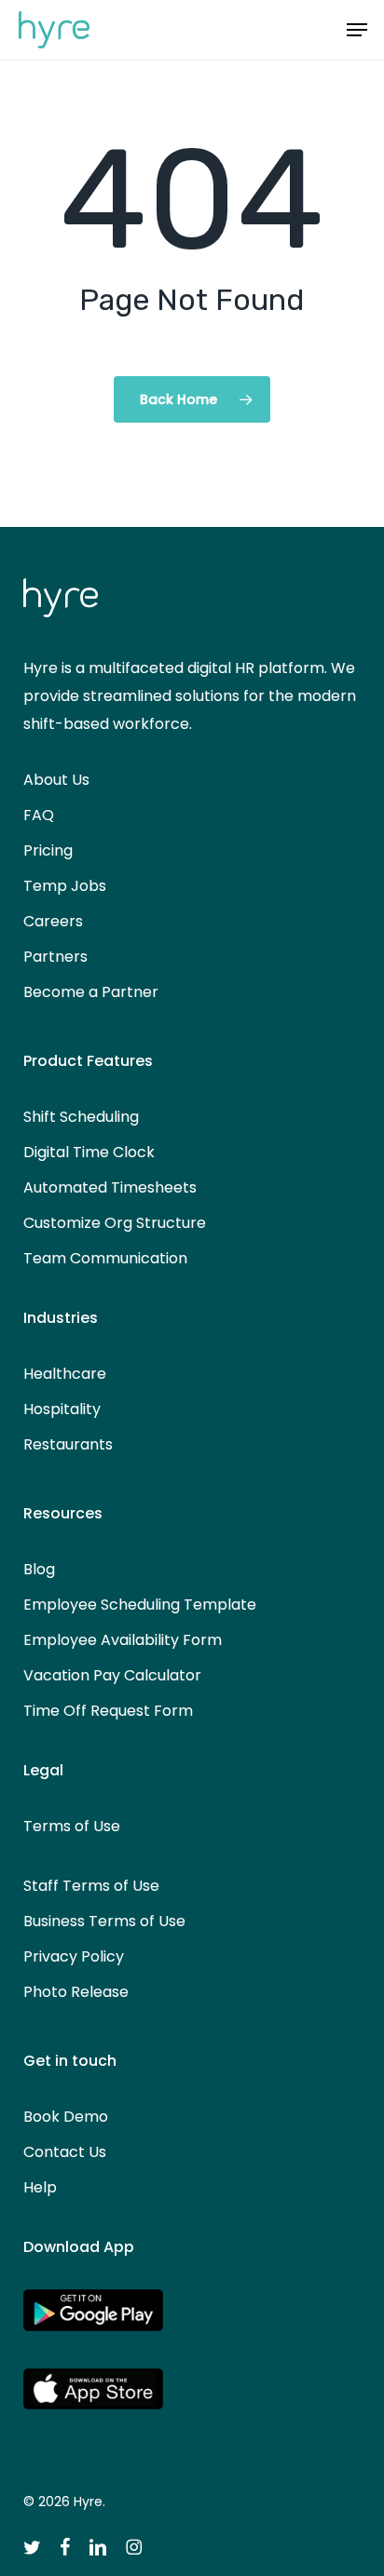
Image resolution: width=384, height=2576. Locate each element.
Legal (43, 1770)
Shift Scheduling (81, 1117)
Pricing (48, 850)
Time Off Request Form (108, 1711)
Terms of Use (72, 1826)
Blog (39, 1569)
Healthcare (65, 1374)
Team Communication (105, 1258)
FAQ (39, 815)
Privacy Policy (74, 1956)
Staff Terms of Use (91, 1886)
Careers (53, 921)
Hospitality (62, 1409)
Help (40, 2187)
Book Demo (66, 2117)
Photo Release (76, 1992)
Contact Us (65, 2152)
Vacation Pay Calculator (112, 1675)
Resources (63, 1513)
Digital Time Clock (89, 1152)
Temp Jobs (65, 886)
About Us (56, 780)
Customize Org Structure (115, 1223)
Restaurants (68, 1444)
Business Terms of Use (104, 1921)
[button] (357, 30)
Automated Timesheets (110, 1187)
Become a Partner (91, 992)
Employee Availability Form (123, 1640)
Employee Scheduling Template (140, 1605)
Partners (55, 957)
